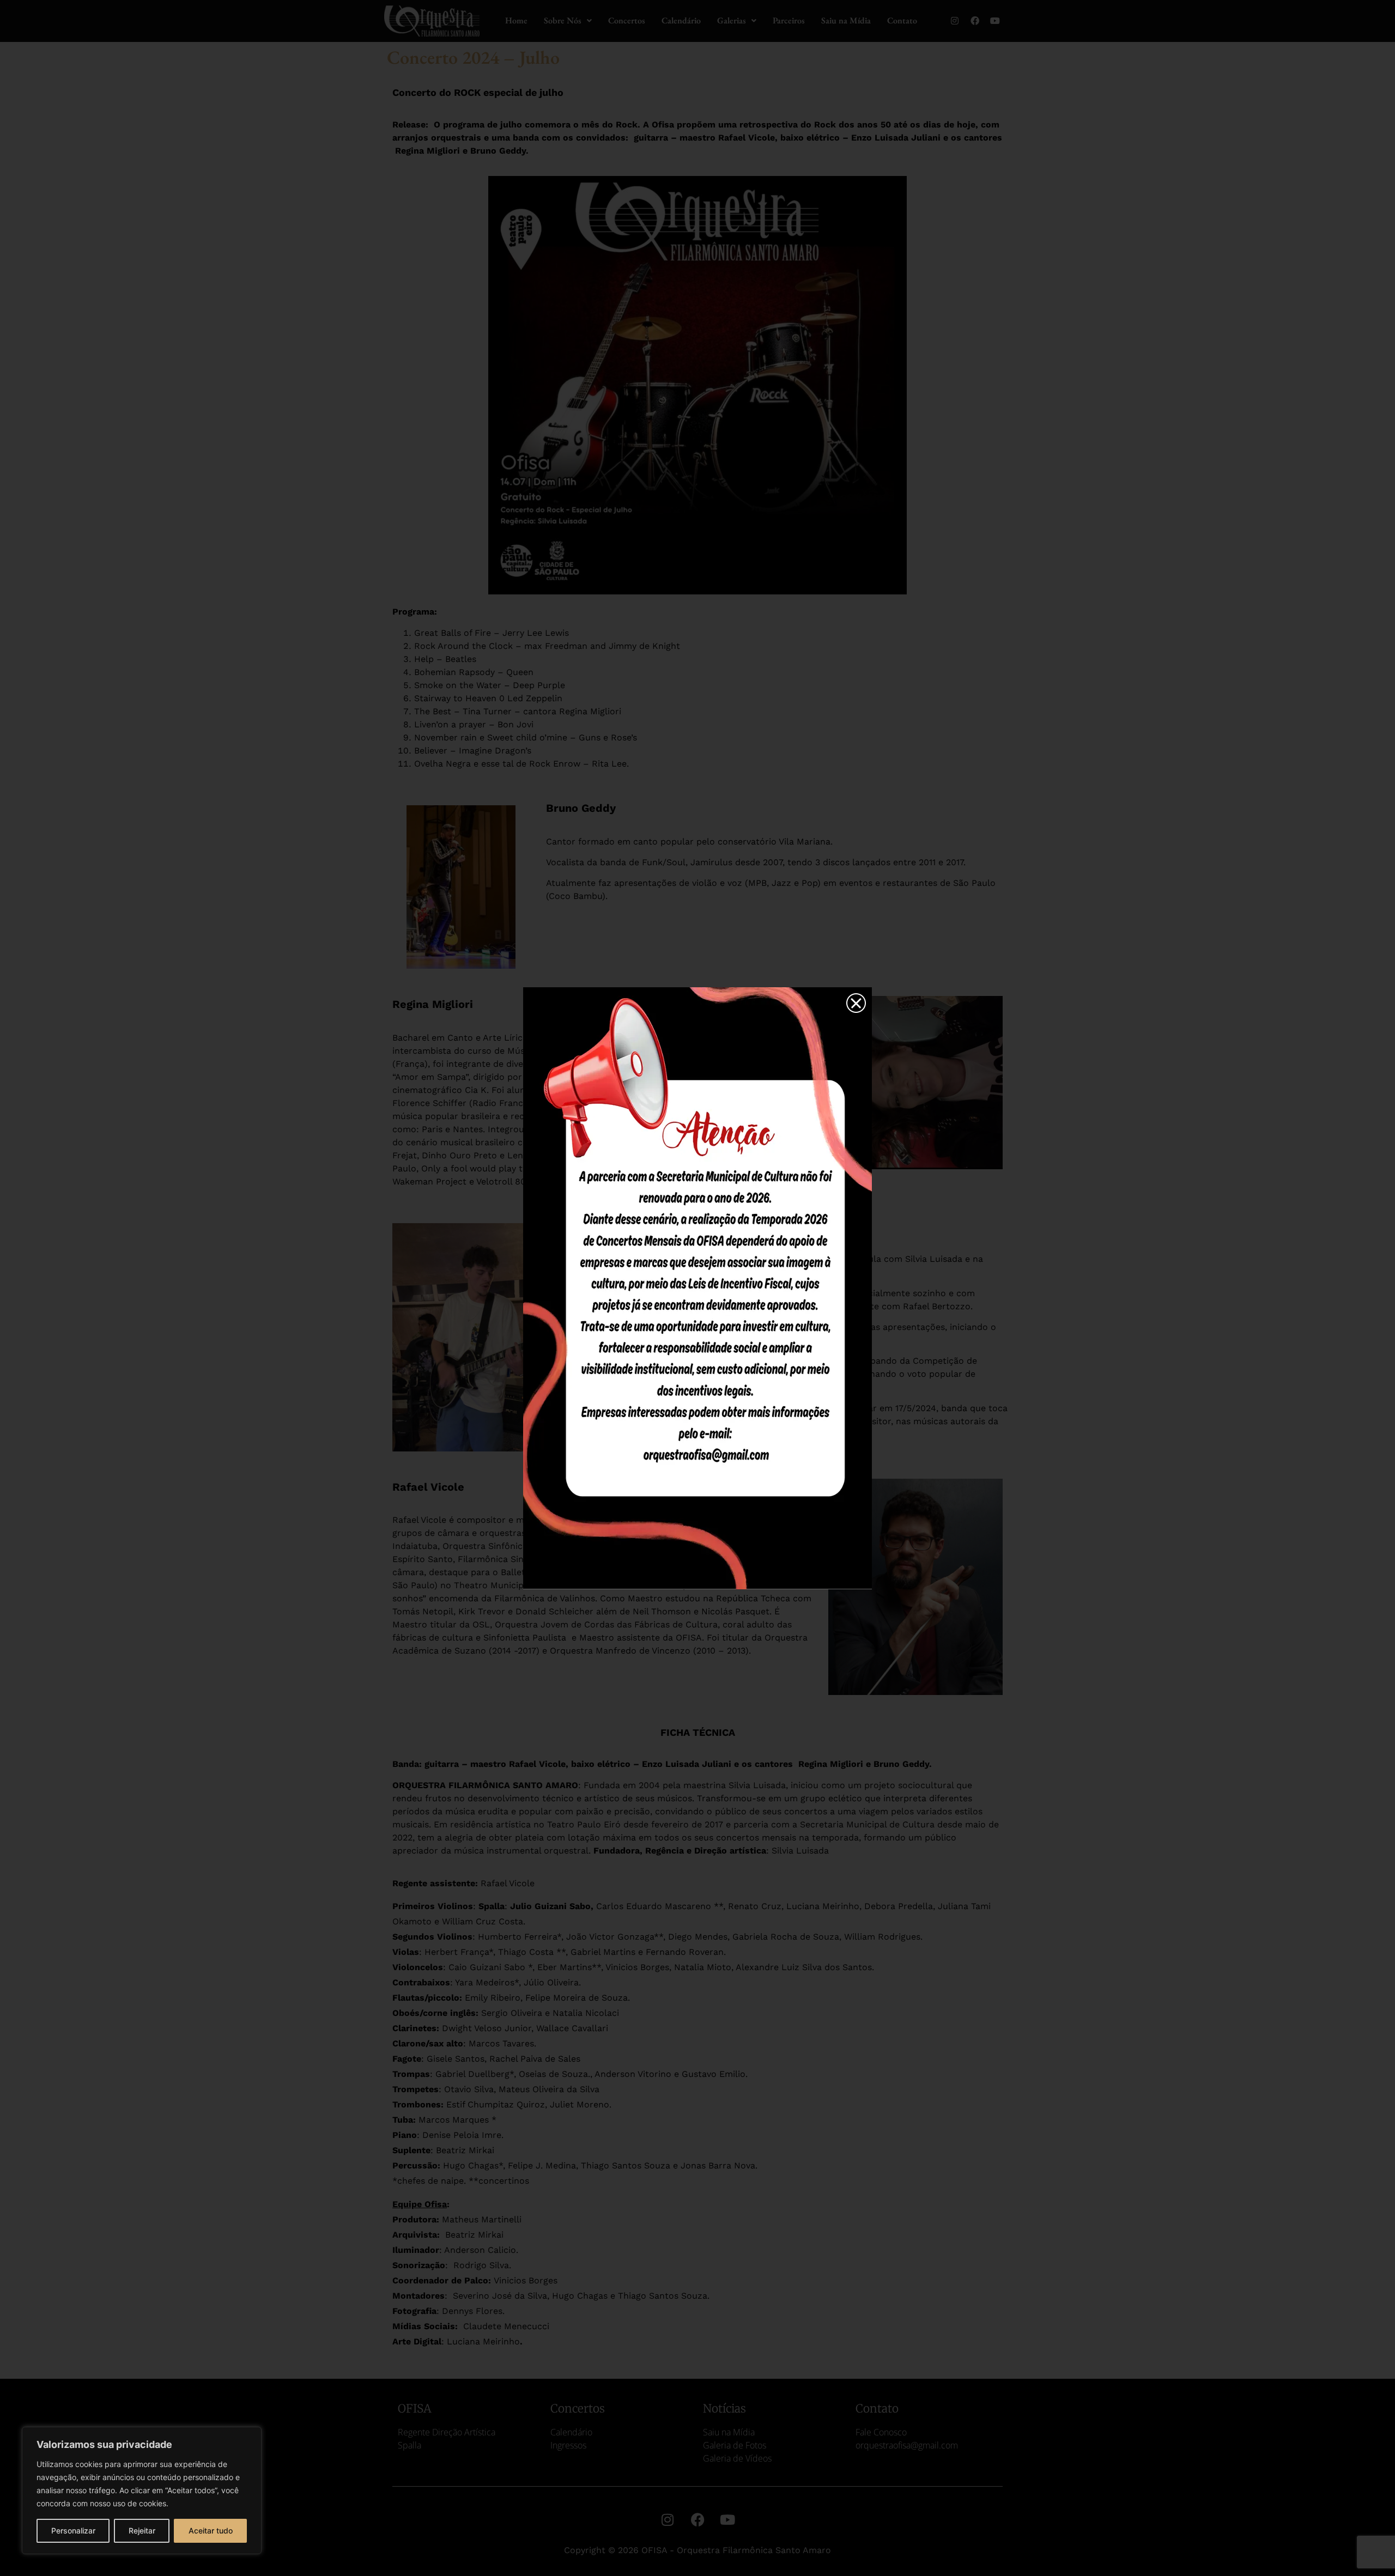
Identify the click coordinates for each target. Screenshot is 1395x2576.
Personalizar (73, 2531)
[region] (142, 2490)
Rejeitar (142, 2531)
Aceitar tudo (211, 2531)
